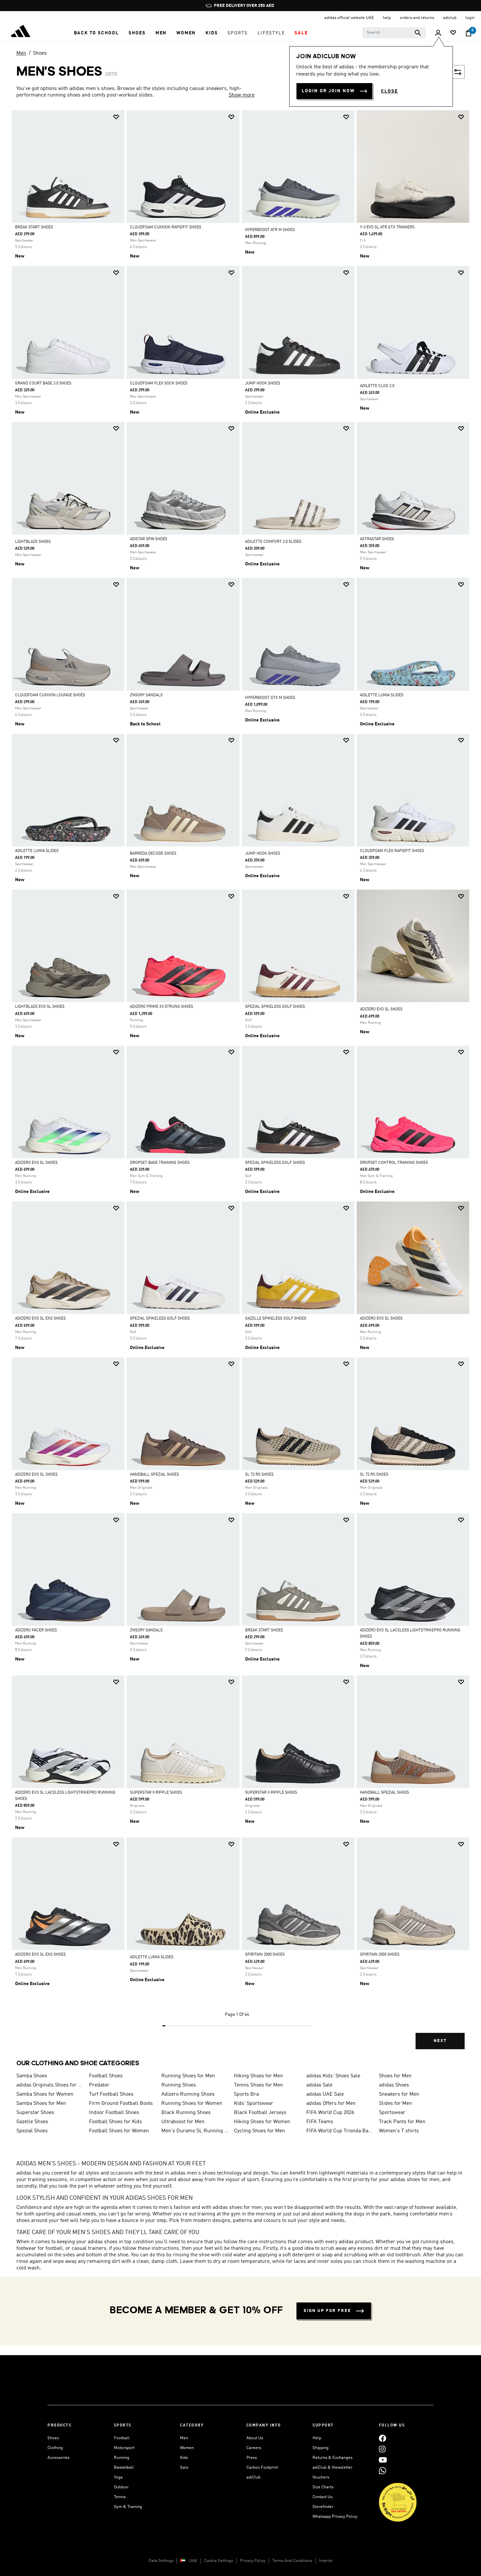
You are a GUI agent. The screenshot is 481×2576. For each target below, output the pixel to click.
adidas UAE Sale (325, 2094)
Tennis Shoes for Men (258, 2085)
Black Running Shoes (186, 2113)
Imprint (326, 2561)
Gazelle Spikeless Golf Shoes (276, 1319)
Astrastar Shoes (377, 539)
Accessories (58, 2458)
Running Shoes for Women (192, 2104)
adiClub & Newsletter (332, 2468)
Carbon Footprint (262, 2468)
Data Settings (161, 2561)
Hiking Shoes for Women (262, 2122)
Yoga (118, 2477)
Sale (184, 2468)
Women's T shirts (399, 2131)
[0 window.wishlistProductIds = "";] (453, 33)
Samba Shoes (32, 2076)
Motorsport (124, 2448)
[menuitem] (96, 33)
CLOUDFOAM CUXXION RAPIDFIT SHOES (166, 227)
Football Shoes (106, 2076)
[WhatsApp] (383, 2470)
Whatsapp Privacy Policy (335, 2517)
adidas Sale (319, 2085)
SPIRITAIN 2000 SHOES (265, 1955)
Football (122, 2438)
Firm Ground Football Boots (121, 2104)
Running (122, 2458)
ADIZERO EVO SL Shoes (381, 1319)
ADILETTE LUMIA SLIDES (382, 695)
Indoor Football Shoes (114, 2113)
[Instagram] (382, 2449)
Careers (254, 2448)
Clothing (55, 2448)
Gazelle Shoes (32, 2122)
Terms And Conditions (292, 2561)
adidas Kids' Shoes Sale (333, 2076)
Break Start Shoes (34, 227)
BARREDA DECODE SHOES (153, 854)
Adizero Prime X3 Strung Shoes (161, 1007)
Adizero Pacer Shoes (36, 1630)
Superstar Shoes (35, 2113)
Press (252, 2458)
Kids (184, 2458)
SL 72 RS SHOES (259, 1475)
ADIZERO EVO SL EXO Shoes (40, 1319)
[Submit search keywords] (418, 33)
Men (21, 53)
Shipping (321, 2448)
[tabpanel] (240, 1085)
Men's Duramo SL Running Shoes (195, 2131)
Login (470, 18)
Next (440, 2041)
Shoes (40, 53)
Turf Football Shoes (111, 2094)
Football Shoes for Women (119, 2131)
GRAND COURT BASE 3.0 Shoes (43, 383)
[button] (96, 33)
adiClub (253, 2477)
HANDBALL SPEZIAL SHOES (154, 1475)
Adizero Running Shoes (188, 2094)
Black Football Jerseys (260, 2113)
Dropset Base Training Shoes (160, 1163)
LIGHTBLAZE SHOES (33, 542)
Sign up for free (327, 2311)
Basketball (124, 2468)
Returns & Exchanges (332, 2458)
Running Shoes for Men (188, 2076)
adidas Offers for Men (331, 2104)
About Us (255, 2438)
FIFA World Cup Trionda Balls (340, 2131)
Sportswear (392, 2113)
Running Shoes (179, 2085)
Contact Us (322, 2497)
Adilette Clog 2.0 (377, 386)
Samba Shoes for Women (45, 2094)
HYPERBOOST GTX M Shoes (270, 698)
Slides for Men (395, 2104)
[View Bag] (469, 33)
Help (317, 2438)
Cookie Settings (219, 2561)
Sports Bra (246, 2094)
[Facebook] (383, 2438)
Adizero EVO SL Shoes (381, 1009)
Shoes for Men (395, 2076)
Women (187, 2448)
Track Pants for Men (402, 2122)
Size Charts (323, 2487)
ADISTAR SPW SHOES (149, 539)
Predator (99, 2085)
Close (389, 91)
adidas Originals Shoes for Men (50, 2085)
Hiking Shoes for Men (258, 2076)
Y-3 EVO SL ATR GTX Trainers (387, 227)
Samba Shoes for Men (41, 2104)
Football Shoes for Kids (116, 2122)
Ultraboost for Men (183, 2122)
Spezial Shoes (32, 2131)
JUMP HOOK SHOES (263, 383)
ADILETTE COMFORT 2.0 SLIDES (273, 542)
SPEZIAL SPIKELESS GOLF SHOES (275, 1007)
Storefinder (323, 2507)
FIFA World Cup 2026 (330, 2113)
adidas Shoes (394, 2085)
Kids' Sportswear (254, 2104)
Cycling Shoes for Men (259, 2131)
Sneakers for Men (399, 2094)
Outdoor (121, 2487)
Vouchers (321, 2477)
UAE (193, 2561)
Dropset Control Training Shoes (394, 1163)
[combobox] (394, 33)
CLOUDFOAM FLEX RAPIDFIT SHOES (392, 851)
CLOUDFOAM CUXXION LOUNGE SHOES (50, 695)
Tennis (120, 2497)
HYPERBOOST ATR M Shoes (270, 230)
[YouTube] (383, 2460)
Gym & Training (128, 2507)
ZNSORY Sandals (146, 695)
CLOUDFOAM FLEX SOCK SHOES (159, 383)
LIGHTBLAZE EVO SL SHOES (40, 1007)
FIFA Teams (320, 2122)
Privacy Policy (253, 2561)
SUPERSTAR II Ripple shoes (156, 1793)
